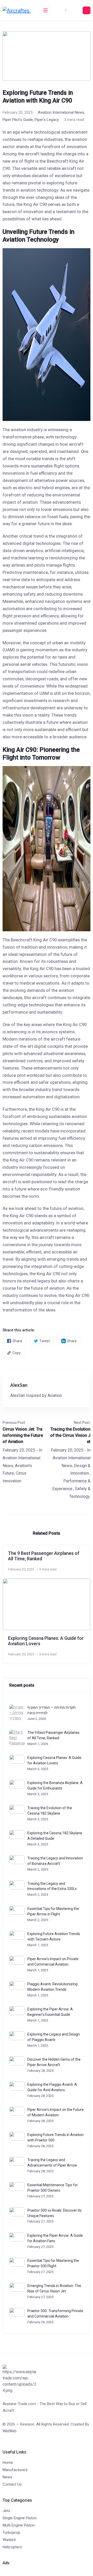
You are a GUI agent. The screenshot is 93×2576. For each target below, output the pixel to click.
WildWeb (10, 2431)
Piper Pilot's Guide (18, 120)
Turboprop (11, 2532)
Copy (17, 1353)
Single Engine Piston (20, 2518)
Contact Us (12, 2484)
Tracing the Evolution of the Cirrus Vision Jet (70, 1435)
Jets (6, 2511)
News (7, 2477)
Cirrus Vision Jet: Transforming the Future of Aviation (23, 1435)
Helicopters (12, 2547)
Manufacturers (15, 2470)
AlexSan (19, 1385)
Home (8, 2463)
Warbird (9, 2540)
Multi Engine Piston (19, 2525)
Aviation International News (61, 112)
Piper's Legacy (47, 120)
